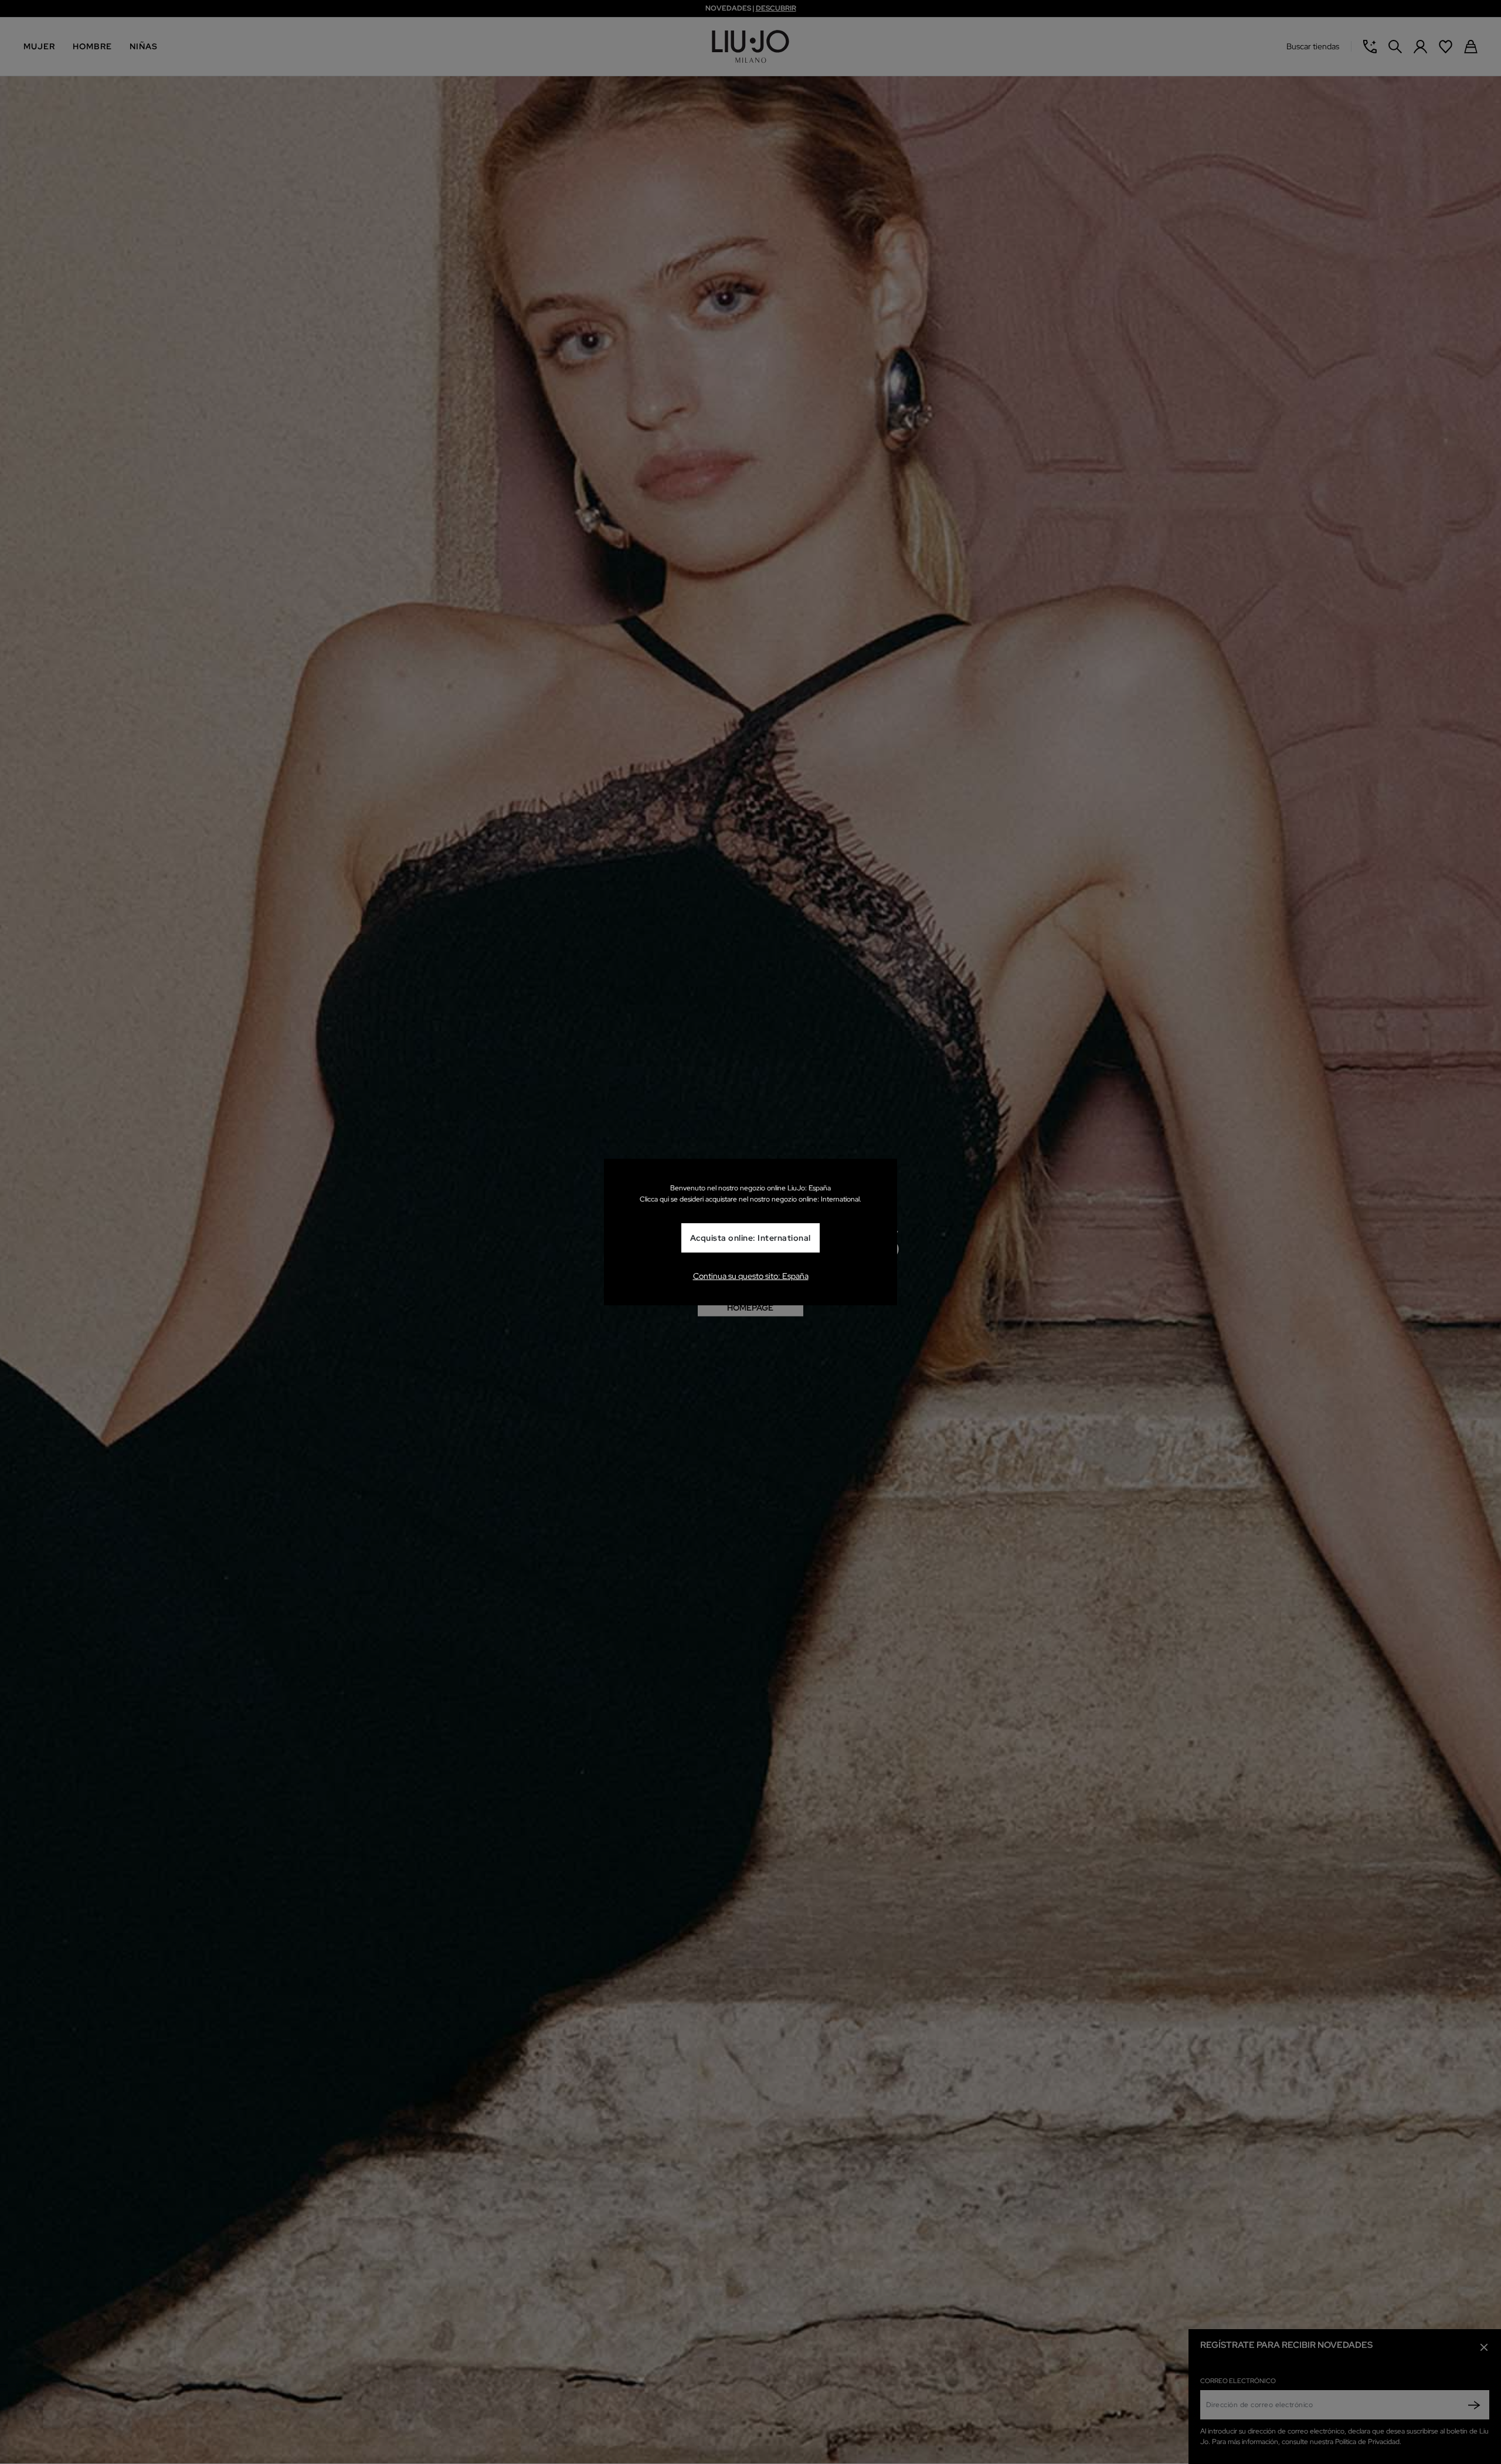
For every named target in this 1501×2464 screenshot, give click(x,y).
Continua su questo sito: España (751, 1276)
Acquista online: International (750, 1238)
